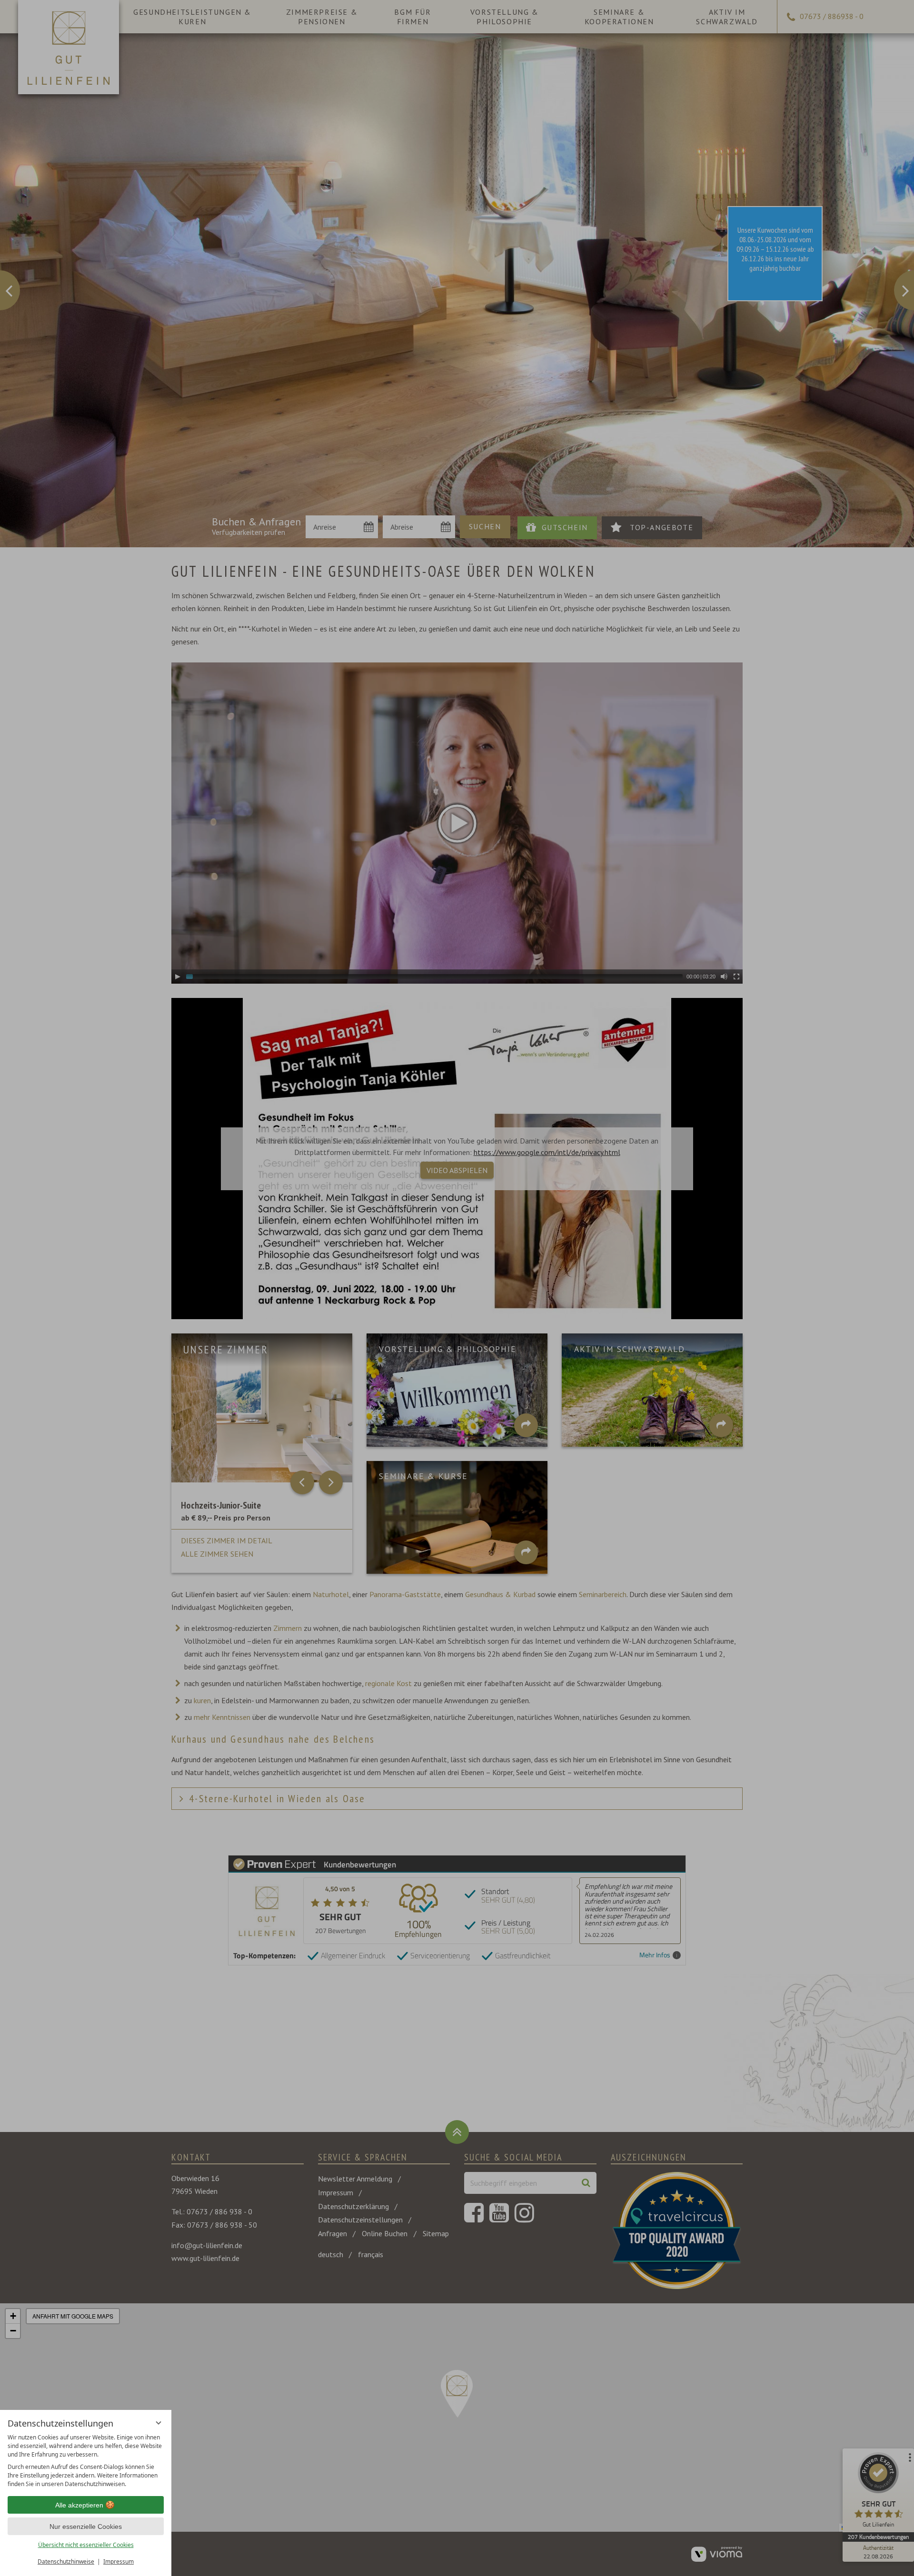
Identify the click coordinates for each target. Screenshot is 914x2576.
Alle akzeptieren (79, 2505)
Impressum (119, 2561)
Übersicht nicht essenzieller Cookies (86, 2545)
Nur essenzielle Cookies (86, 2527)
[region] (86, 2461)
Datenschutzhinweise (66, 2561)
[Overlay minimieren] (159, 2423)
